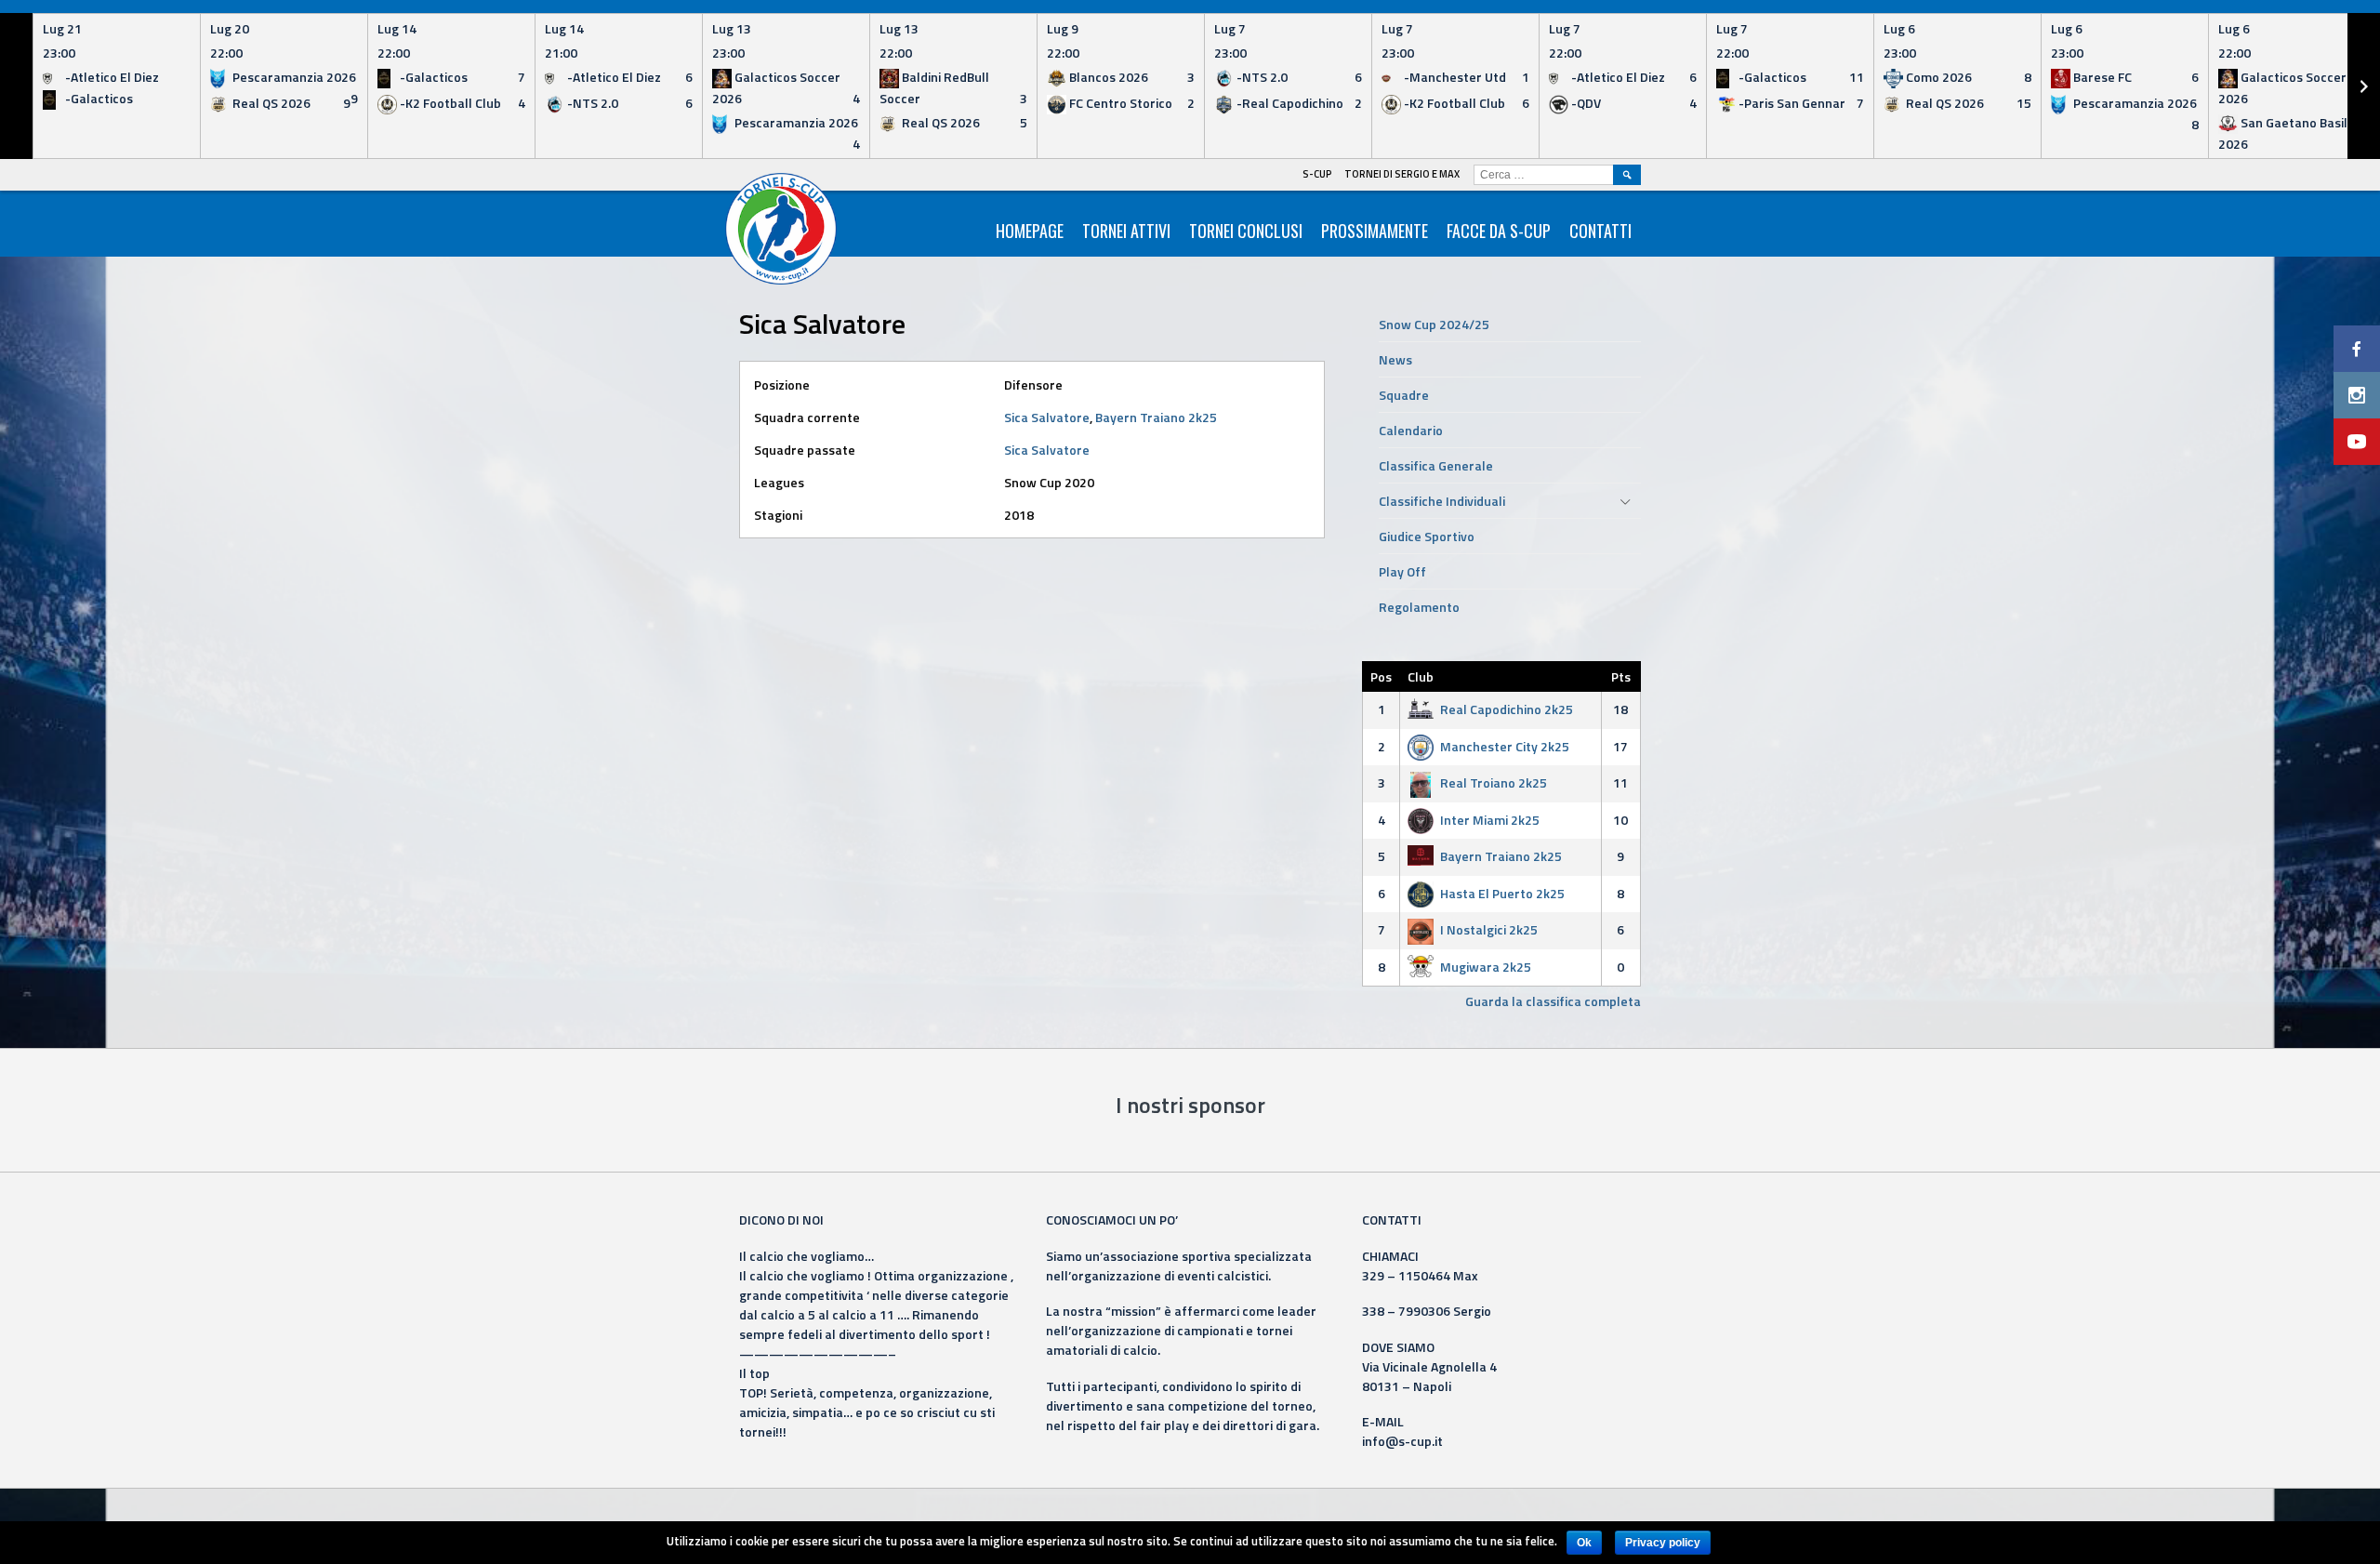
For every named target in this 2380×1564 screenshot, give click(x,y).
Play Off (1402, 571)
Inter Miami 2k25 (1490, 820)
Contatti (1600, 231)
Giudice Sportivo (1427, 536)
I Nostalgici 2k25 (1489, 929)
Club (1421, 676)
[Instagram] (2357, 395)
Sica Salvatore (1047, 417)
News (1395, 359)
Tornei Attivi (1126, 231)
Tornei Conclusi (1246, 231)
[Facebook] (2357, 349)
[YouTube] (2357, 442)
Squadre (1404, 395)
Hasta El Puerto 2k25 (1502, 893)
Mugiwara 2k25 (1486, 967)
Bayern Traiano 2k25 (1156, 417)
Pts (1621, 676)
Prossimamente (1375, 231)
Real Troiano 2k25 (1494, 782)
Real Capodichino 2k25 (1507, 709)
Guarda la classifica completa (1553, 1001)
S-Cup (1317, 174)
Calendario (1411, 430)
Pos (1381, 676)
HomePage (1030, 231)
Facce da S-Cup (1499, 231)
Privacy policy (1663, 1543)
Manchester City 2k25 (1505, 746)
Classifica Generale (1436, 465)
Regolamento (1419, 607)
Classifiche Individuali (1442, 501)
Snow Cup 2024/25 (1434, 324)
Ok (1584, 1543)
